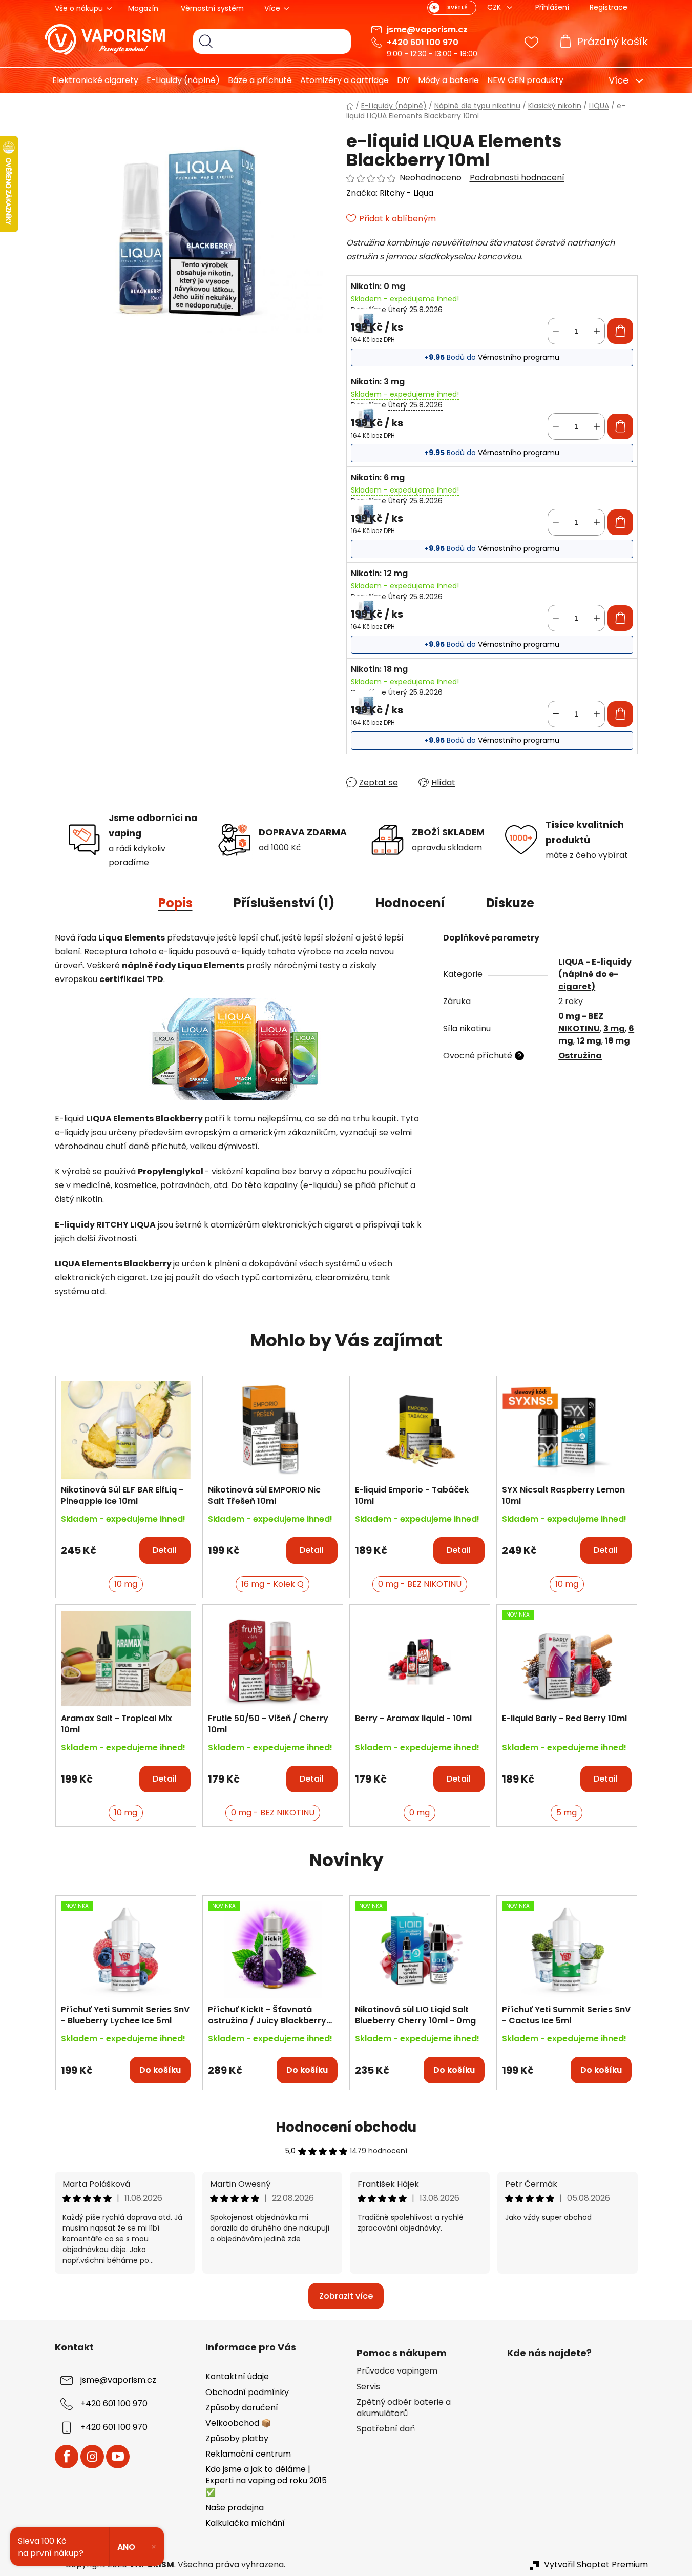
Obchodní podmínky (247, 2392)
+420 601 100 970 (423, 42)
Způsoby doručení (242, 2408)
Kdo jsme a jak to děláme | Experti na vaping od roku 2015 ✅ (266, 2480)
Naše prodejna (235, 2508)
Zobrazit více (346, 2296)
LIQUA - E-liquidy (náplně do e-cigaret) (595, 974)
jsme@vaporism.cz (427, 29)
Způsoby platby (237, 2438)
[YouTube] (118, 2457)
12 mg (589, 1041)
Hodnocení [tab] (410, 903)
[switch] (452, 8)
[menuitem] (91, 80)
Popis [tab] (175, 903)
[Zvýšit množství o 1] (597, 331)
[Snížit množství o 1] (556, 331)
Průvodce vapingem (397, 2371)
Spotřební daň (386, 2429)
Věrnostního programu (519, 357)
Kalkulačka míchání (245, 2523)
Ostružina (580, 1056)
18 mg (617, 1041)
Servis (368, 2387)
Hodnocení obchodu (346, 2127)
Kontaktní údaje (237, 2376)
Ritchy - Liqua (406, 193)
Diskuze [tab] (510, 903)
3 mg (614, 1028)
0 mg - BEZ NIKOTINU (581, 1022)
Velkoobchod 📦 (238, 2423)
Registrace (609, 7)
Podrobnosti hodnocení (517, 178)
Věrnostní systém (212, 8)
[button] (126, 1545)
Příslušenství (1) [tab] (284, 903)
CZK (495, 7)
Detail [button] (165, 1550)
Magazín (143, 8)
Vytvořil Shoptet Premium (596, 2565)
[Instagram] (92, 2457)
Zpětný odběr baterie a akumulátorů (404, 2408)
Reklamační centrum (248, 2454)
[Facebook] (67, 2457)
